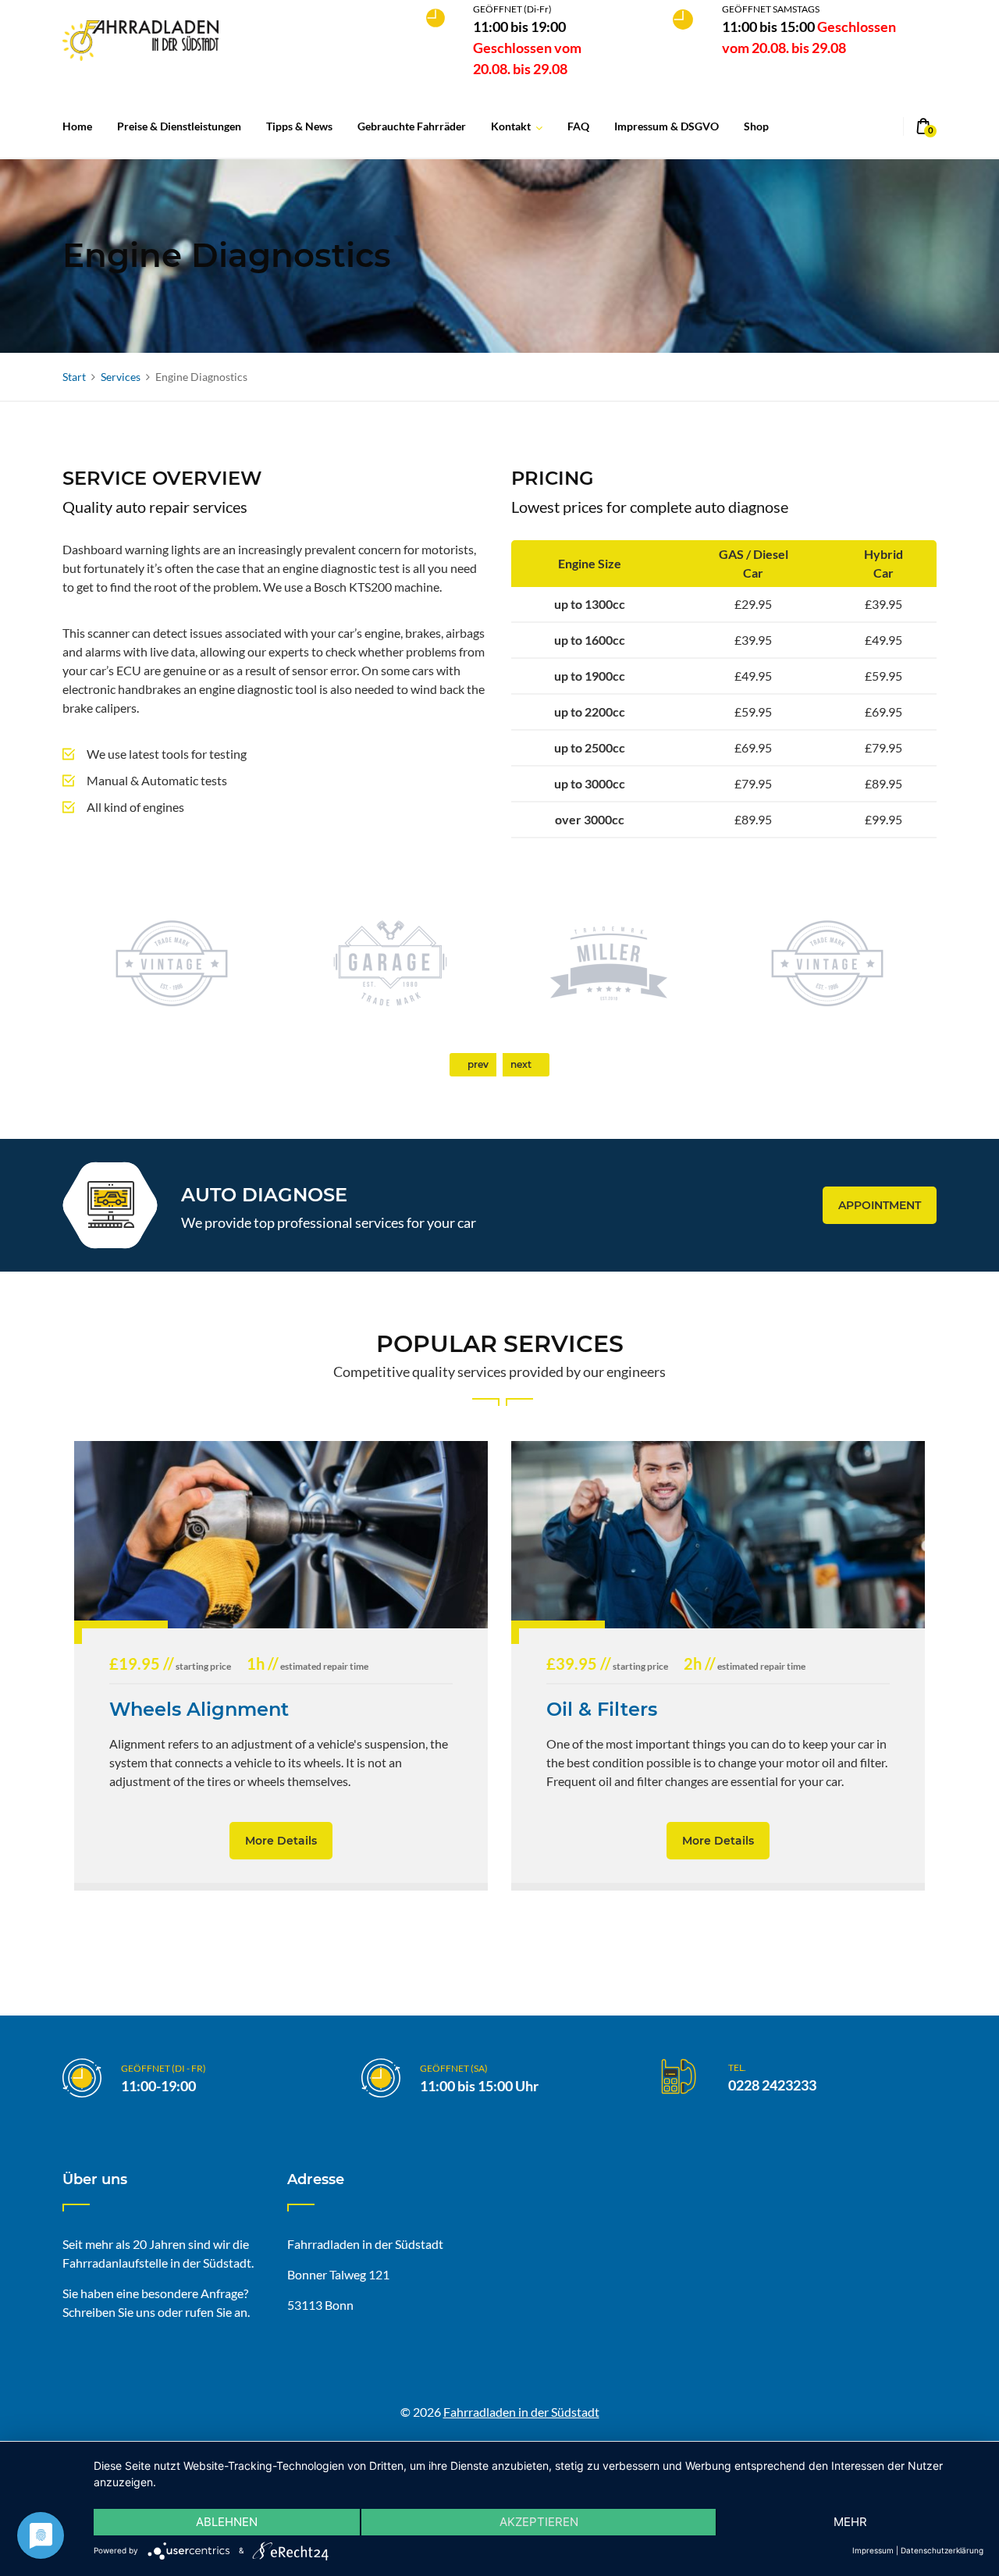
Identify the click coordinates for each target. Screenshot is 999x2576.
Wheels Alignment (199, 1709)
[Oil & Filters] (718, 1535)
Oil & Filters (602, 1709)
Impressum (873, 2550)
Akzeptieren (539, 2522)
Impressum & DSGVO (667, 126)
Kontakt (511, 126)
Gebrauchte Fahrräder (412, 126)
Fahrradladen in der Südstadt (521, 2412)
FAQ (578, 126)
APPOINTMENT (880, 1205)
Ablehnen (227, 2522)
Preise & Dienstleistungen (179, 126)
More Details (281, 1841)
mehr (850, 2522)
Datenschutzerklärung (942, 2550)
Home (77, 126)
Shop (756, 126)
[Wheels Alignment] (281, 1535)
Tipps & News (299, 126)
